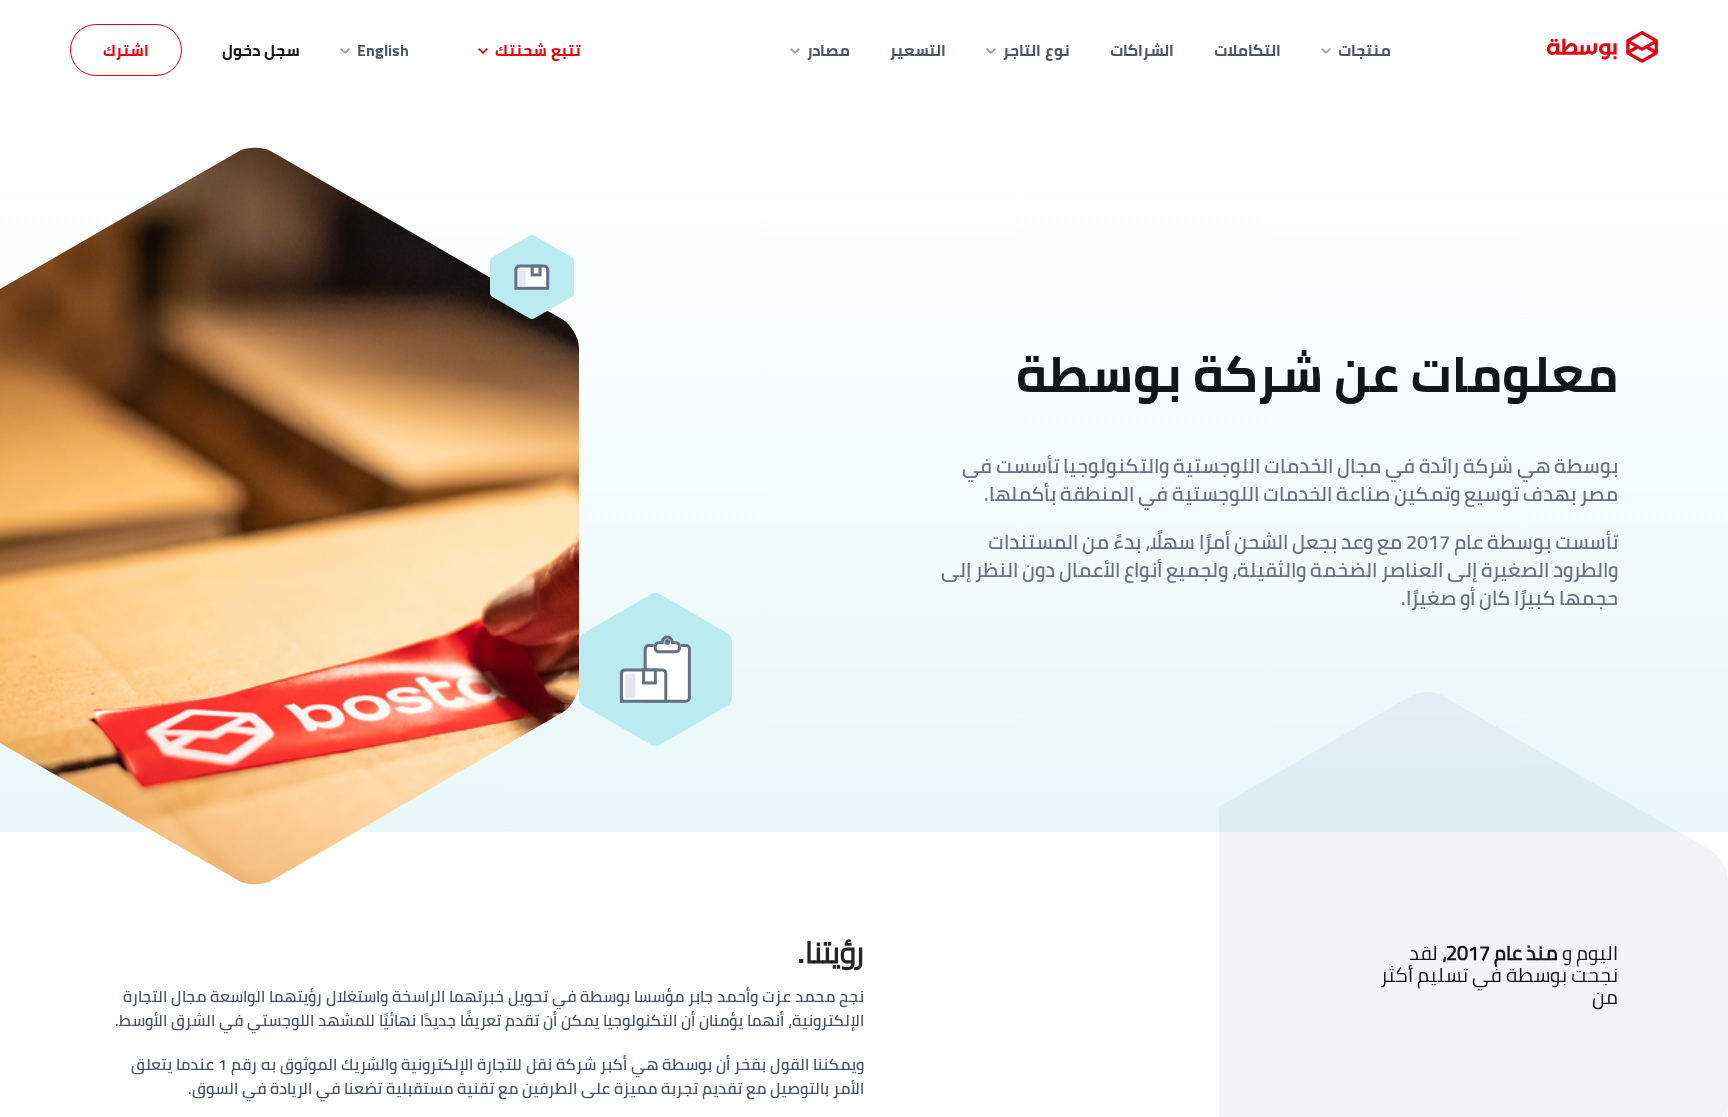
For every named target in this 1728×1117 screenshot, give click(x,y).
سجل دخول (261, 50)
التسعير (918, 50)
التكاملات (1247, 50)
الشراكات (1142, 50)
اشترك (126, 50)
